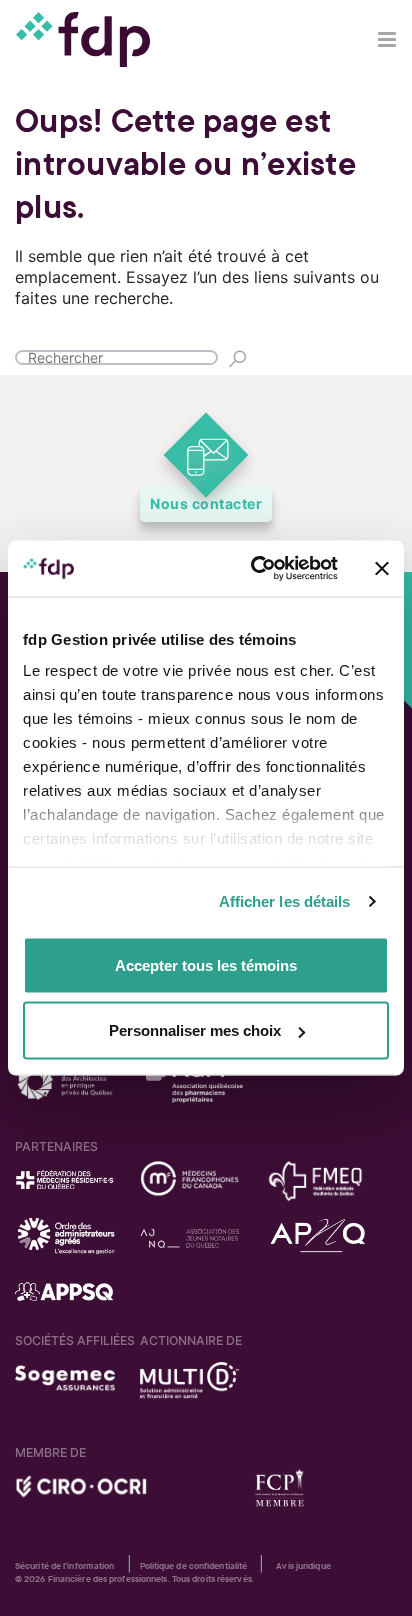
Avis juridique (303, 1566)
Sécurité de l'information (65, 1566)
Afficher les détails (285, 901)
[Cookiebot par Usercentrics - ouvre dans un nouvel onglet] (255, 569)
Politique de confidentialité (194, 1566)
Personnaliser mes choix (195, 1030)
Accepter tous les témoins (206, 964)
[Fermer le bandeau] (382, 568)
